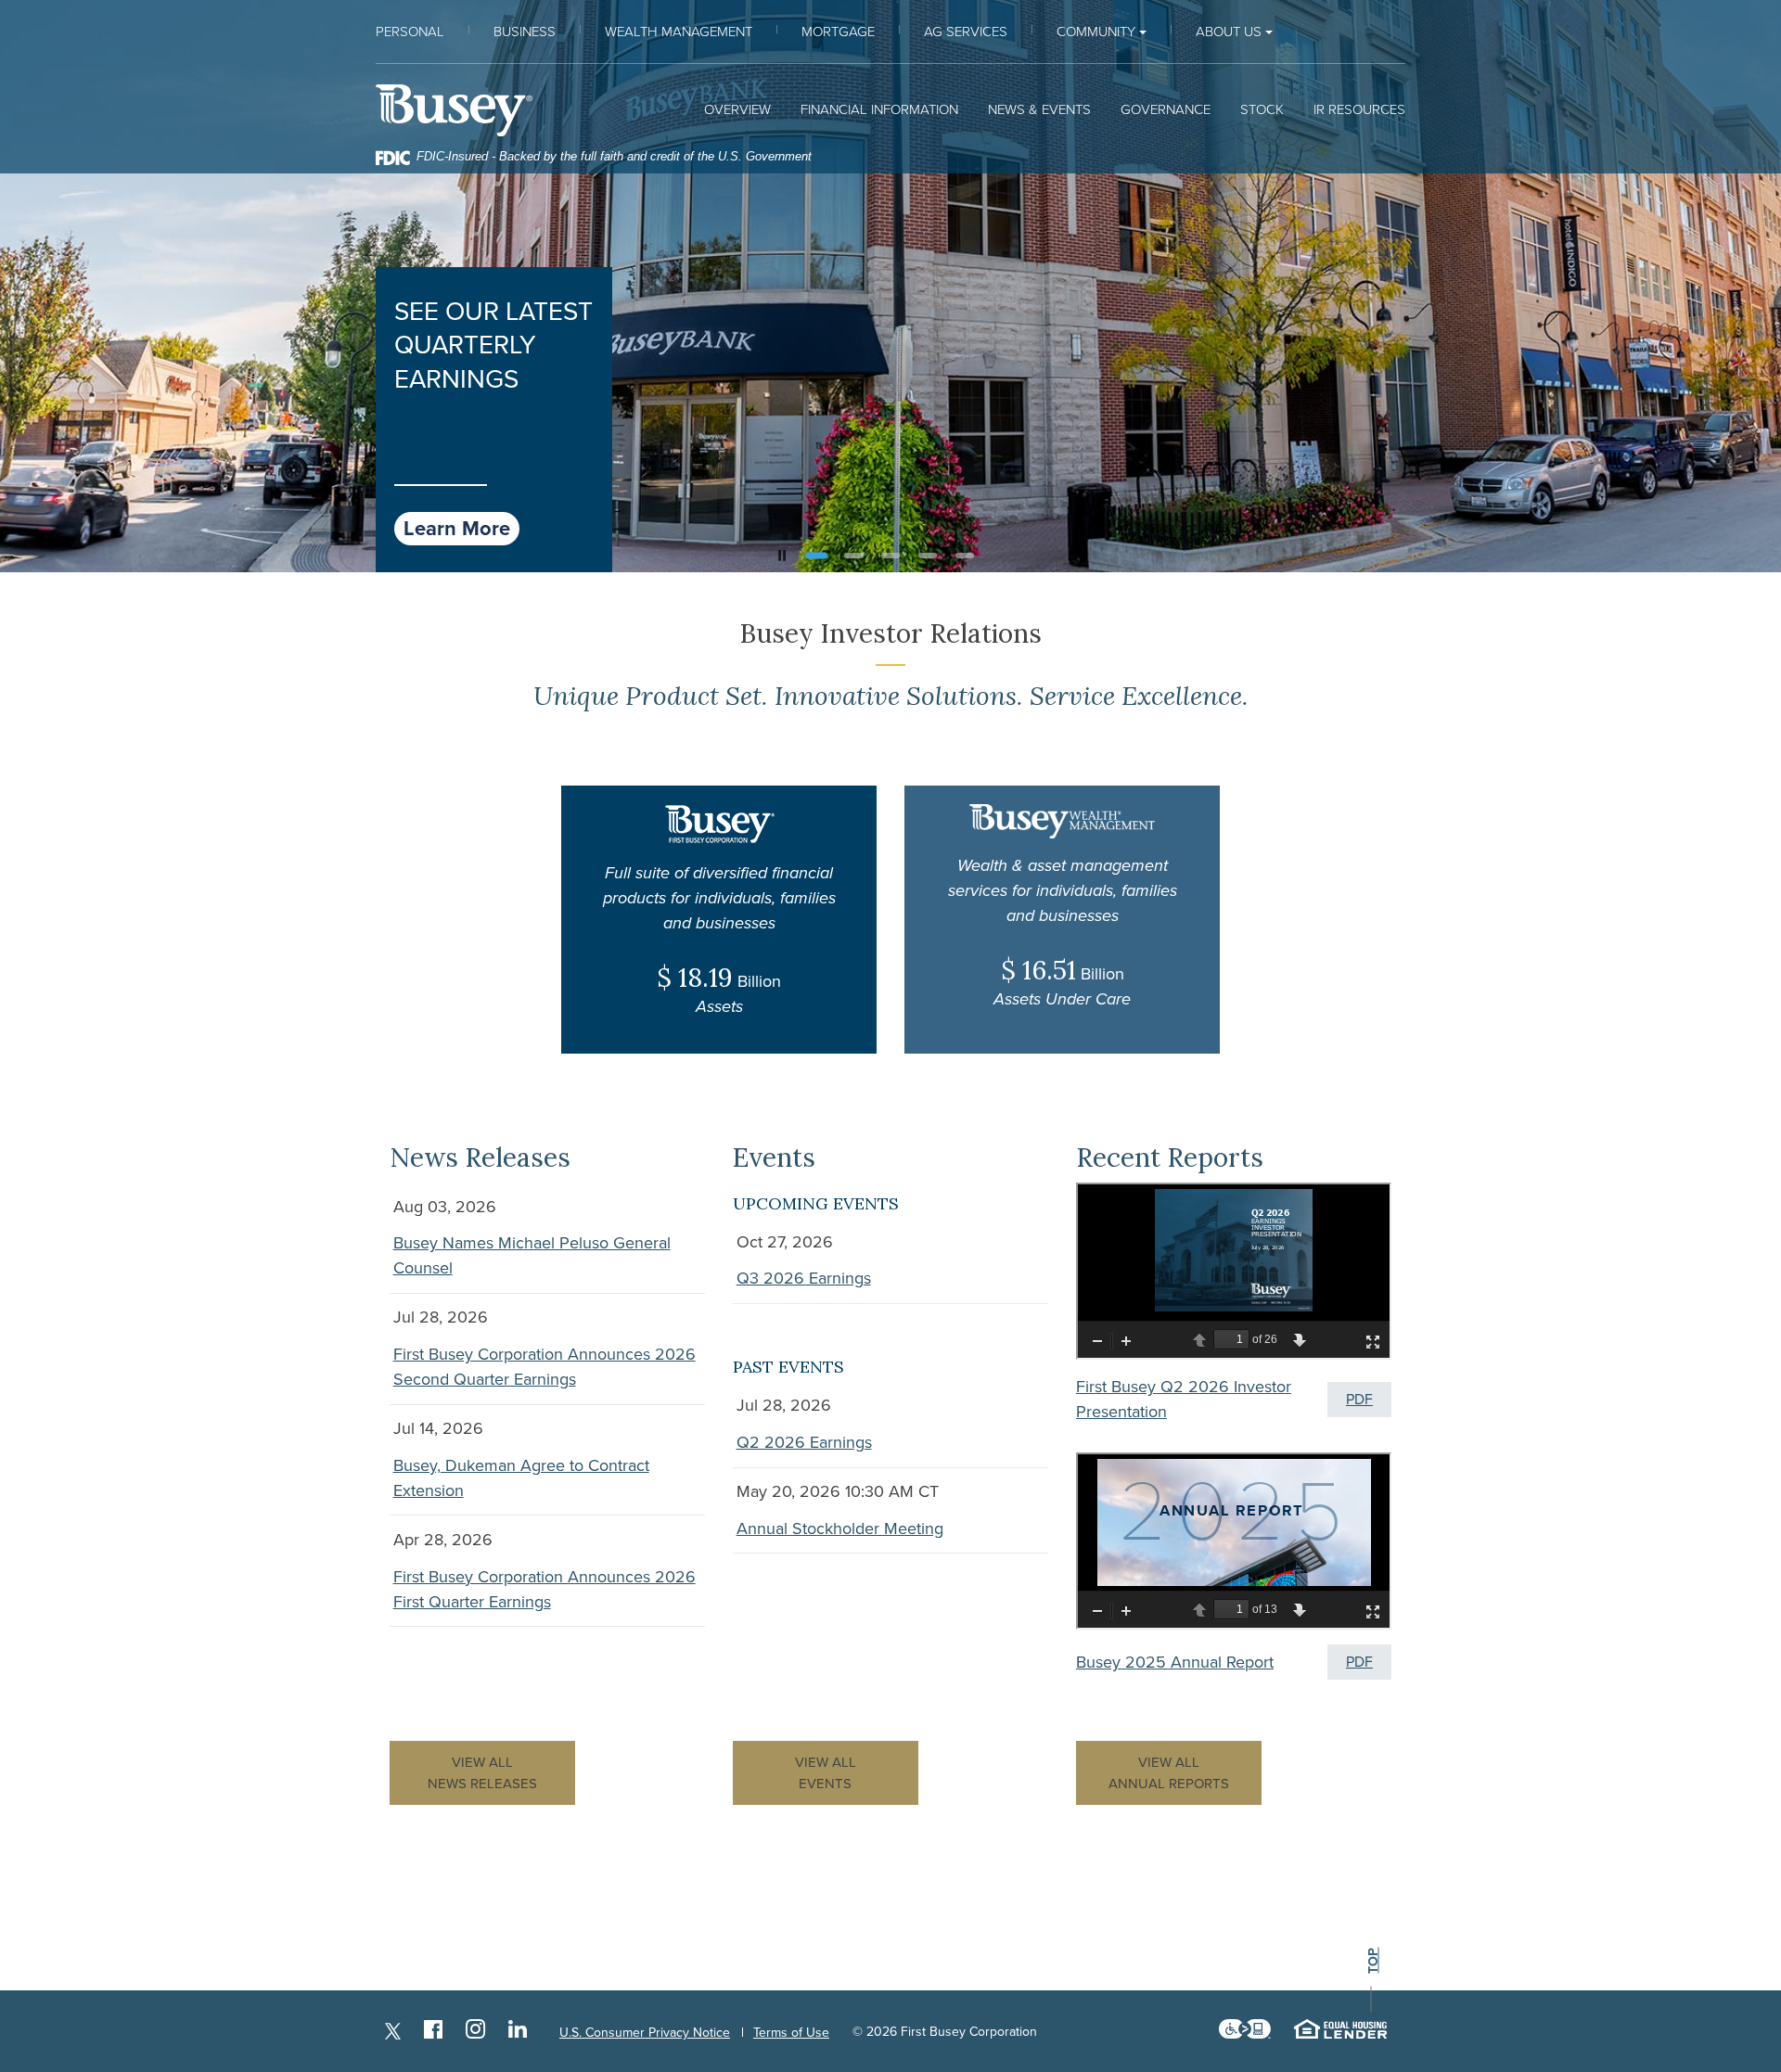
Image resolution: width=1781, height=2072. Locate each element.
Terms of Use (791, 2033)
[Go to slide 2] (853, 555)
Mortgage (838, 32)
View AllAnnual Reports (1169, 1773)
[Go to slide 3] (890, 556)
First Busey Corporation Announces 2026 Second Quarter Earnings (545, 1367)
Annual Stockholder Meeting (840, 1528)
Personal (410, 32)
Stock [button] (1262, 109)
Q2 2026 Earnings (804, 1442)
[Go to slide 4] (928, 556)
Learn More (457, 529)
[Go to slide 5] (965, 556)
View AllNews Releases (482, 1773)
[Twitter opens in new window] (393, 2031)
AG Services (966, 32)
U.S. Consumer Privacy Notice (645, 2033)
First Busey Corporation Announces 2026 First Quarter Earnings (545, 1589)
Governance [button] (1166, 109)
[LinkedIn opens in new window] (518, 2031)
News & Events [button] (1039, 109)
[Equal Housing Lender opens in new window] (1340, 2033)
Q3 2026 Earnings (804, 1278)
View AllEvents (826, 1773)
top (1373, 1960)
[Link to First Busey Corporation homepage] (454, 110)
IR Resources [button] (1359, 109)
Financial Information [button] (879, 109)
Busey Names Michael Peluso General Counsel (532, 1255)
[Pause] (782, 556)
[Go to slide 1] (816, 556)
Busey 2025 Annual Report (1175, 1662)
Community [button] (1096, 32)
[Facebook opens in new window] (433, 2031)
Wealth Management (679, 32)
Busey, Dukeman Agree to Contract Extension (521, 1478)
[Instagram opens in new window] (475, 2031)
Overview (737, 109)
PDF (1359, 1400)
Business (525, 32)
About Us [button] (1229, 32)
